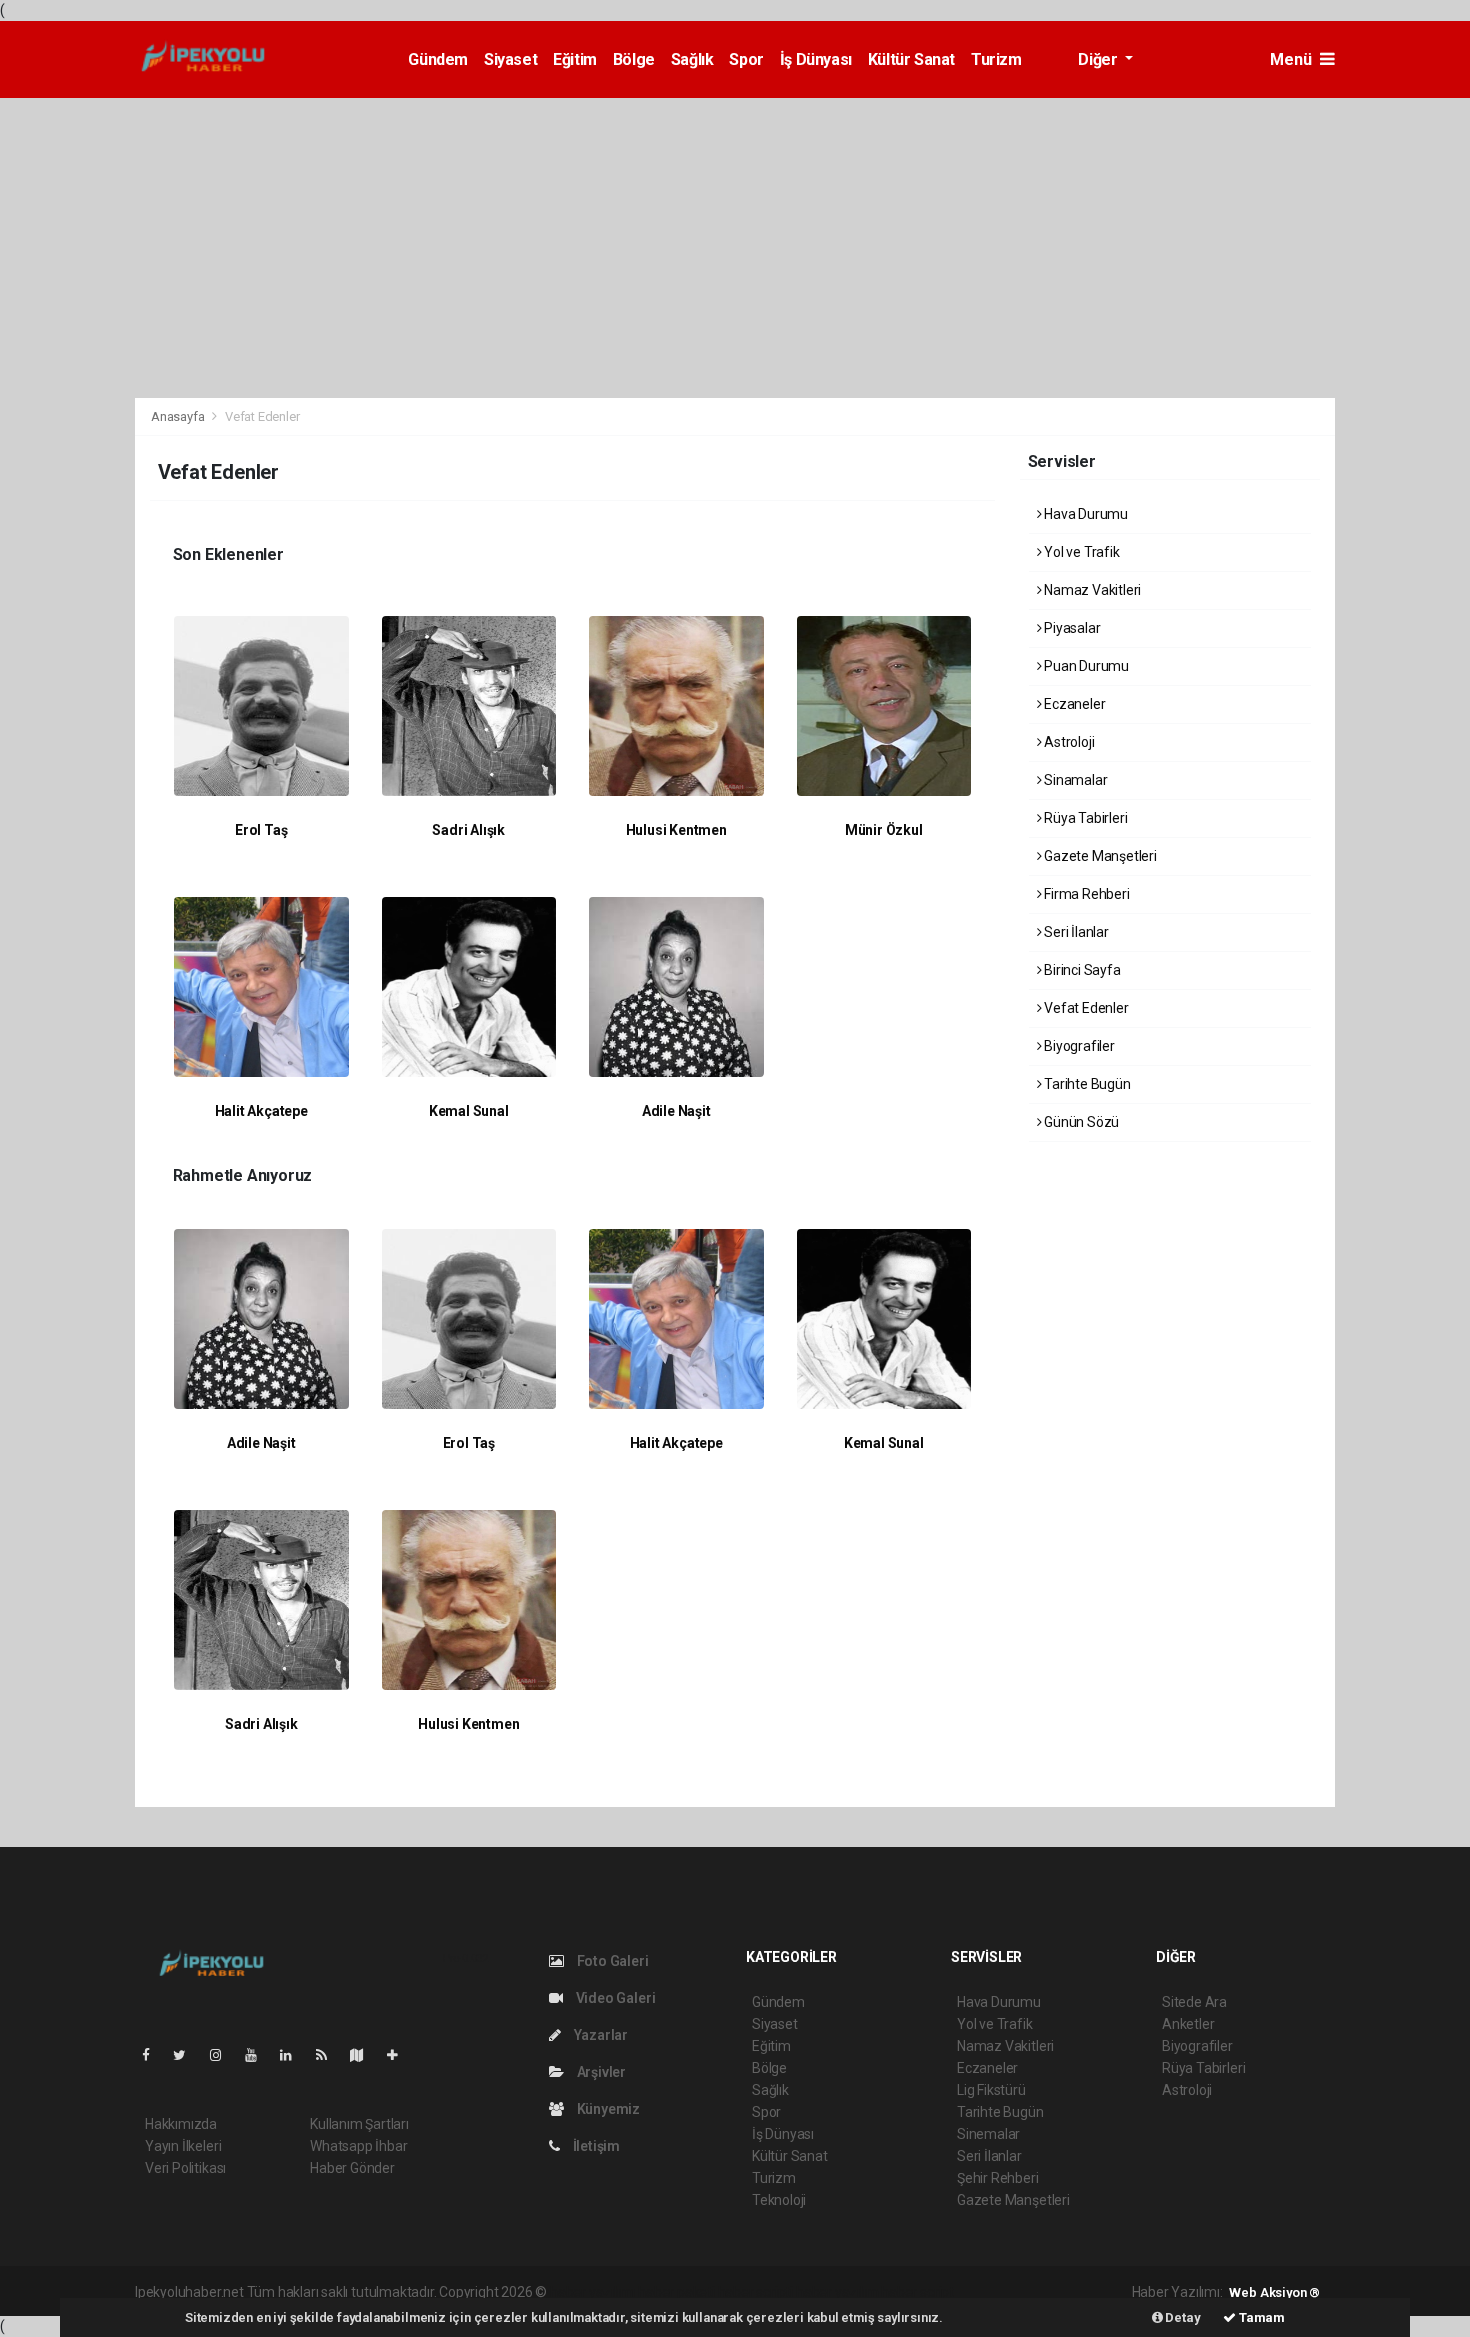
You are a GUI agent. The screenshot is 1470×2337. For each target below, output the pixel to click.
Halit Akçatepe (261, 1111)
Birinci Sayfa (1080, 970)
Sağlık (692, 59)
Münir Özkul (884, 830)
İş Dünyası (816, 59)
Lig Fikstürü (991, 2090)
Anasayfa (179, 416)
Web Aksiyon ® (1274, 2292)
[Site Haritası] (365, 2055)
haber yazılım (837, 2292)
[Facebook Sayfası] (154, 2055)
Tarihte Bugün (1085, 1084)
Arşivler (600, 2072)
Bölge (634, 59)
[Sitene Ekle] (400, 2055)
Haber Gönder (352, 2168)
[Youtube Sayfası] (259, 2055)
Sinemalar (988, 2134)
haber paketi (676, 2292)
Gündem (438, 59)
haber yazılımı (592, 2292)
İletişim (595, 2146)
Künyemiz (607, 2109)
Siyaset (510, 59)
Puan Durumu (1085, 666)
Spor (746, 59)
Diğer (1099, 59)
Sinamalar (1074, 780)
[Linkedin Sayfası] (294, 2055)
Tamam (1260, 2317)
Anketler (1188, 2024)
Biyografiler (1078, 1046)
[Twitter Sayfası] (187, 2055)
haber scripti (756, 2292)
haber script (917, 2292)
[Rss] (329, 2055)
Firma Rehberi (1085, 894)
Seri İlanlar (1075, 932)
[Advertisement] (735, 248)
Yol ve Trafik (1080, 552)
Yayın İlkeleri (183, 2146)
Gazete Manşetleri (1099, 856)
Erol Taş (261, 830)
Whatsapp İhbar (358, 2146)
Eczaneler (1073, 704)
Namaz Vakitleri (1091, 590)
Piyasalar (1070, 628)
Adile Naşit (676, 1111)
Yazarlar (599, 2035)
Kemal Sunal (469, 1111)
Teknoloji (779, 2200)
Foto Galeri (611, 1961)
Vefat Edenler (1084, 1008)
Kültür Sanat (911, 59)
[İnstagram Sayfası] (224, 2055)
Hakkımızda (181, 2124)
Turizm (996, 59)
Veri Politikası (185, 2168)
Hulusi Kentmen (676, 830)
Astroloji (1067, 742)
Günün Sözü (1080, 1122)
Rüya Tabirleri (1084, 818)
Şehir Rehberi (998, 2178)
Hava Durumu (1084, 514)
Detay (1182, 2317)
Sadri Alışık (468, 830)
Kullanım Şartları (359, 2124)
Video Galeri (614, 1998)
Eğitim (575, 59)
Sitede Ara (1194, 2002)
